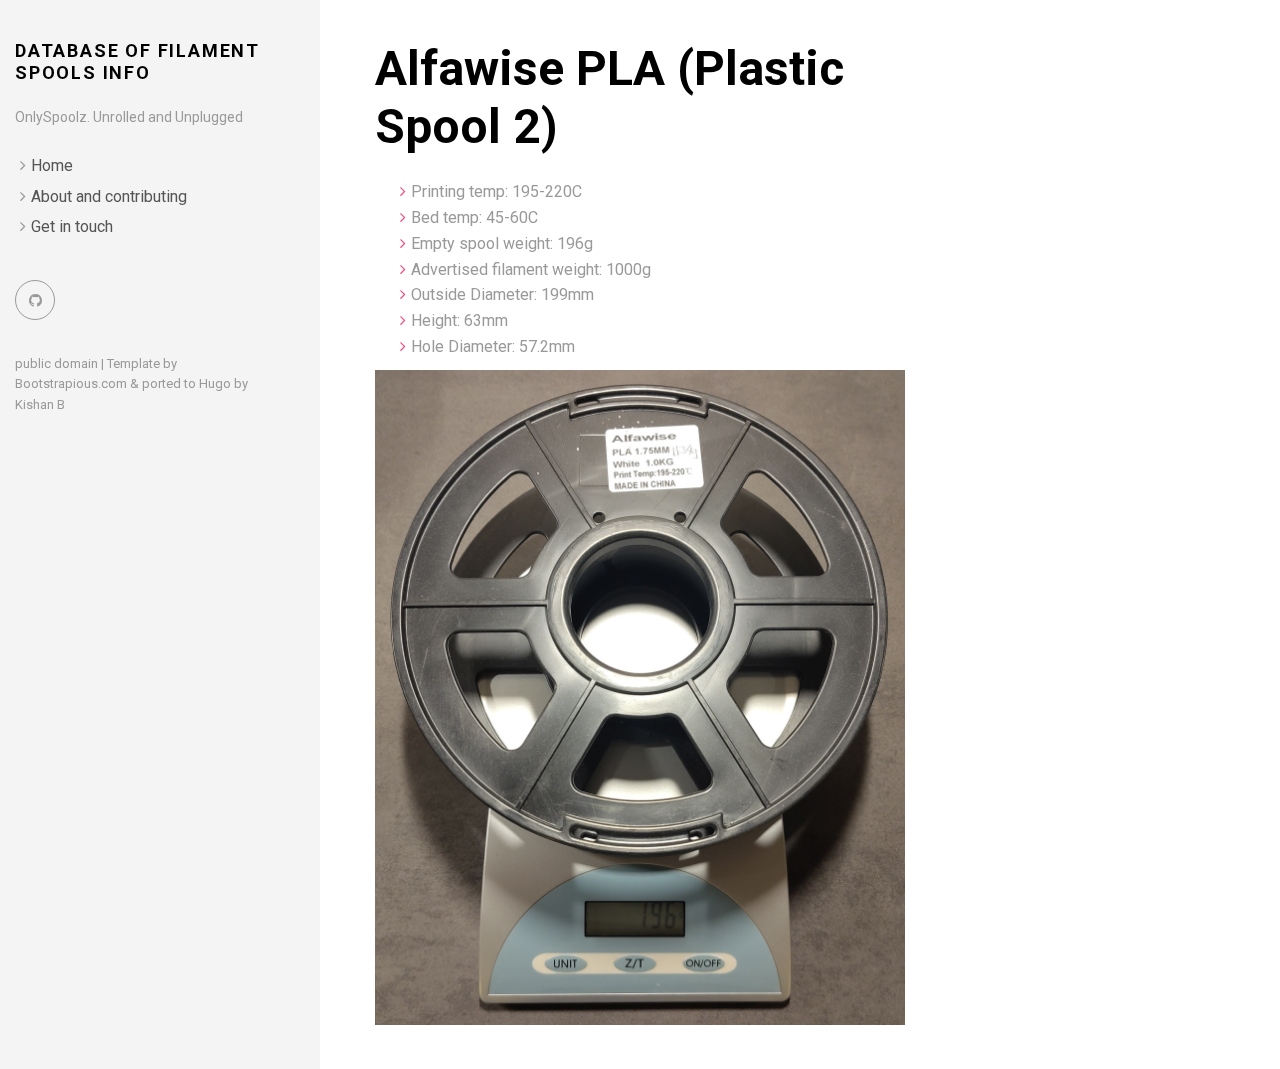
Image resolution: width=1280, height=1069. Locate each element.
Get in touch (72, 226)
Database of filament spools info (137, 61)
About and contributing (109, 196)
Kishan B (40, 404)
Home (52, 165)
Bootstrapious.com (71, 383)
